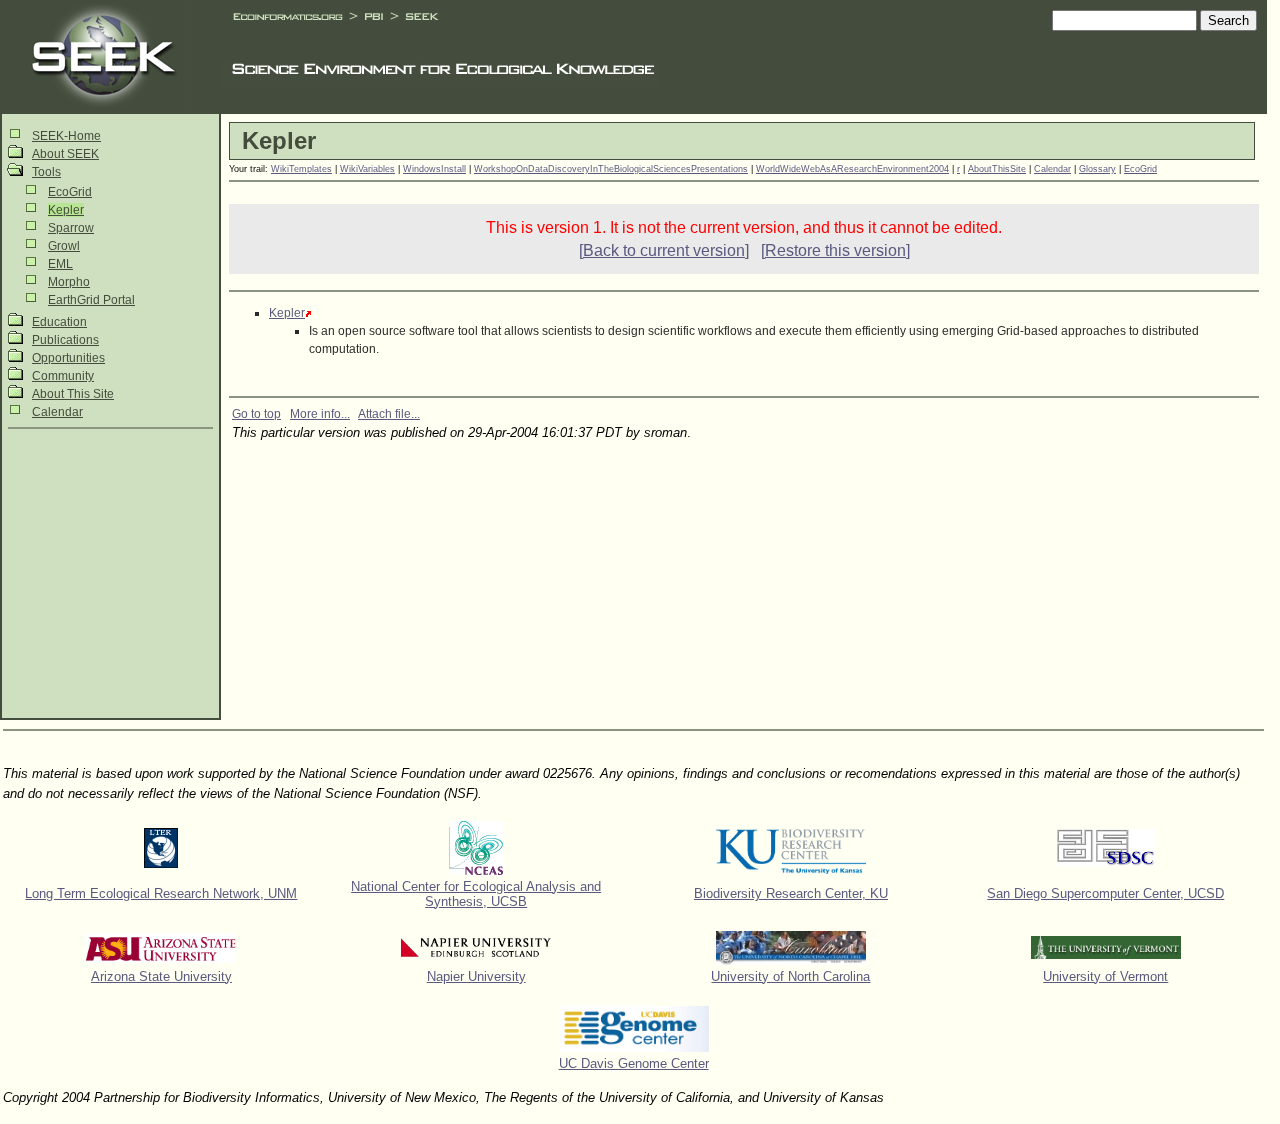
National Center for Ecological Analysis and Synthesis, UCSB (476, 894)
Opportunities (68, 358)
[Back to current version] (664, 250)
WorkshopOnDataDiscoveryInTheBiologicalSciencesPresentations (611, 169)
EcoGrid (70, 192)
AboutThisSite (997, 169)
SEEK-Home (66, 136)
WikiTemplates (301, 169)
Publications (65, 340)
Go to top (256, 414)
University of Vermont (1105, 976)
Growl (64, 246)
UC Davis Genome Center (634, 1063)
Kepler (66, 210)
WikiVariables (367, 169)
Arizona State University (161, 976)
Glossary (1097, 169)
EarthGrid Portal (91, 300)
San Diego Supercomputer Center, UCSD (1105, 893)
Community (63, 376)
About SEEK (65, 154)
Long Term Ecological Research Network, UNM (161, 893)
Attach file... (389, 414)
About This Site (73, 394)
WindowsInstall (434, 169)
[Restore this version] (835, 250)
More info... (320, 414)
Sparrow (71, 228)
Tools (46, 172)
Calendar (57, 412)
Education (59, 322)
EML (60, 264)
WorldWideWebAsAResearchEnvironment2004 (852, 169)
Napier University (476, 976)
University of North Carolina (790, 976)
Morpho (69, 282)
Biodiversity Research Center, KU (791, 893)
